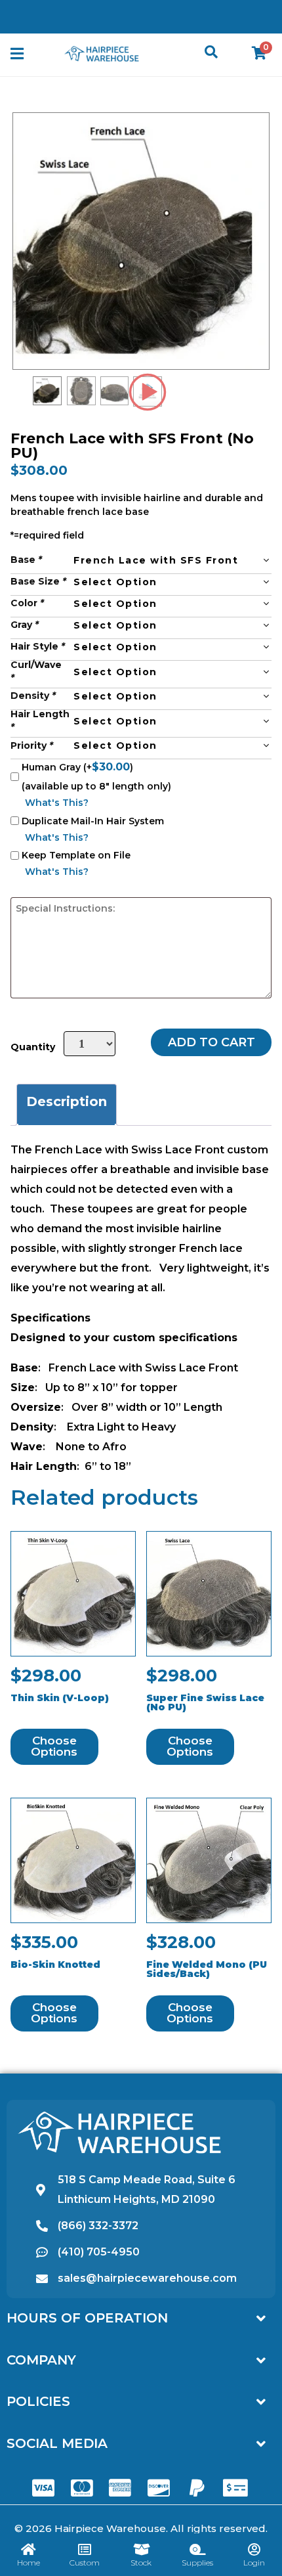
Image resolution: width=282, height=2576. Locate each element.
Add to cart (211, 1042)
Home (29, 2563)
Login (254, 2563)
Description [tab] (67, 1101)
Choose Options (54, 1746)
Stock (141, 2563)
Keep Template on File (76, 855)
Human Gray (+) (77, 767)
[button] (17, 54)
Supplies (197, 2563)
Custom (85, 2563)
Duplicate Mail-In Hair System (93, 821)
